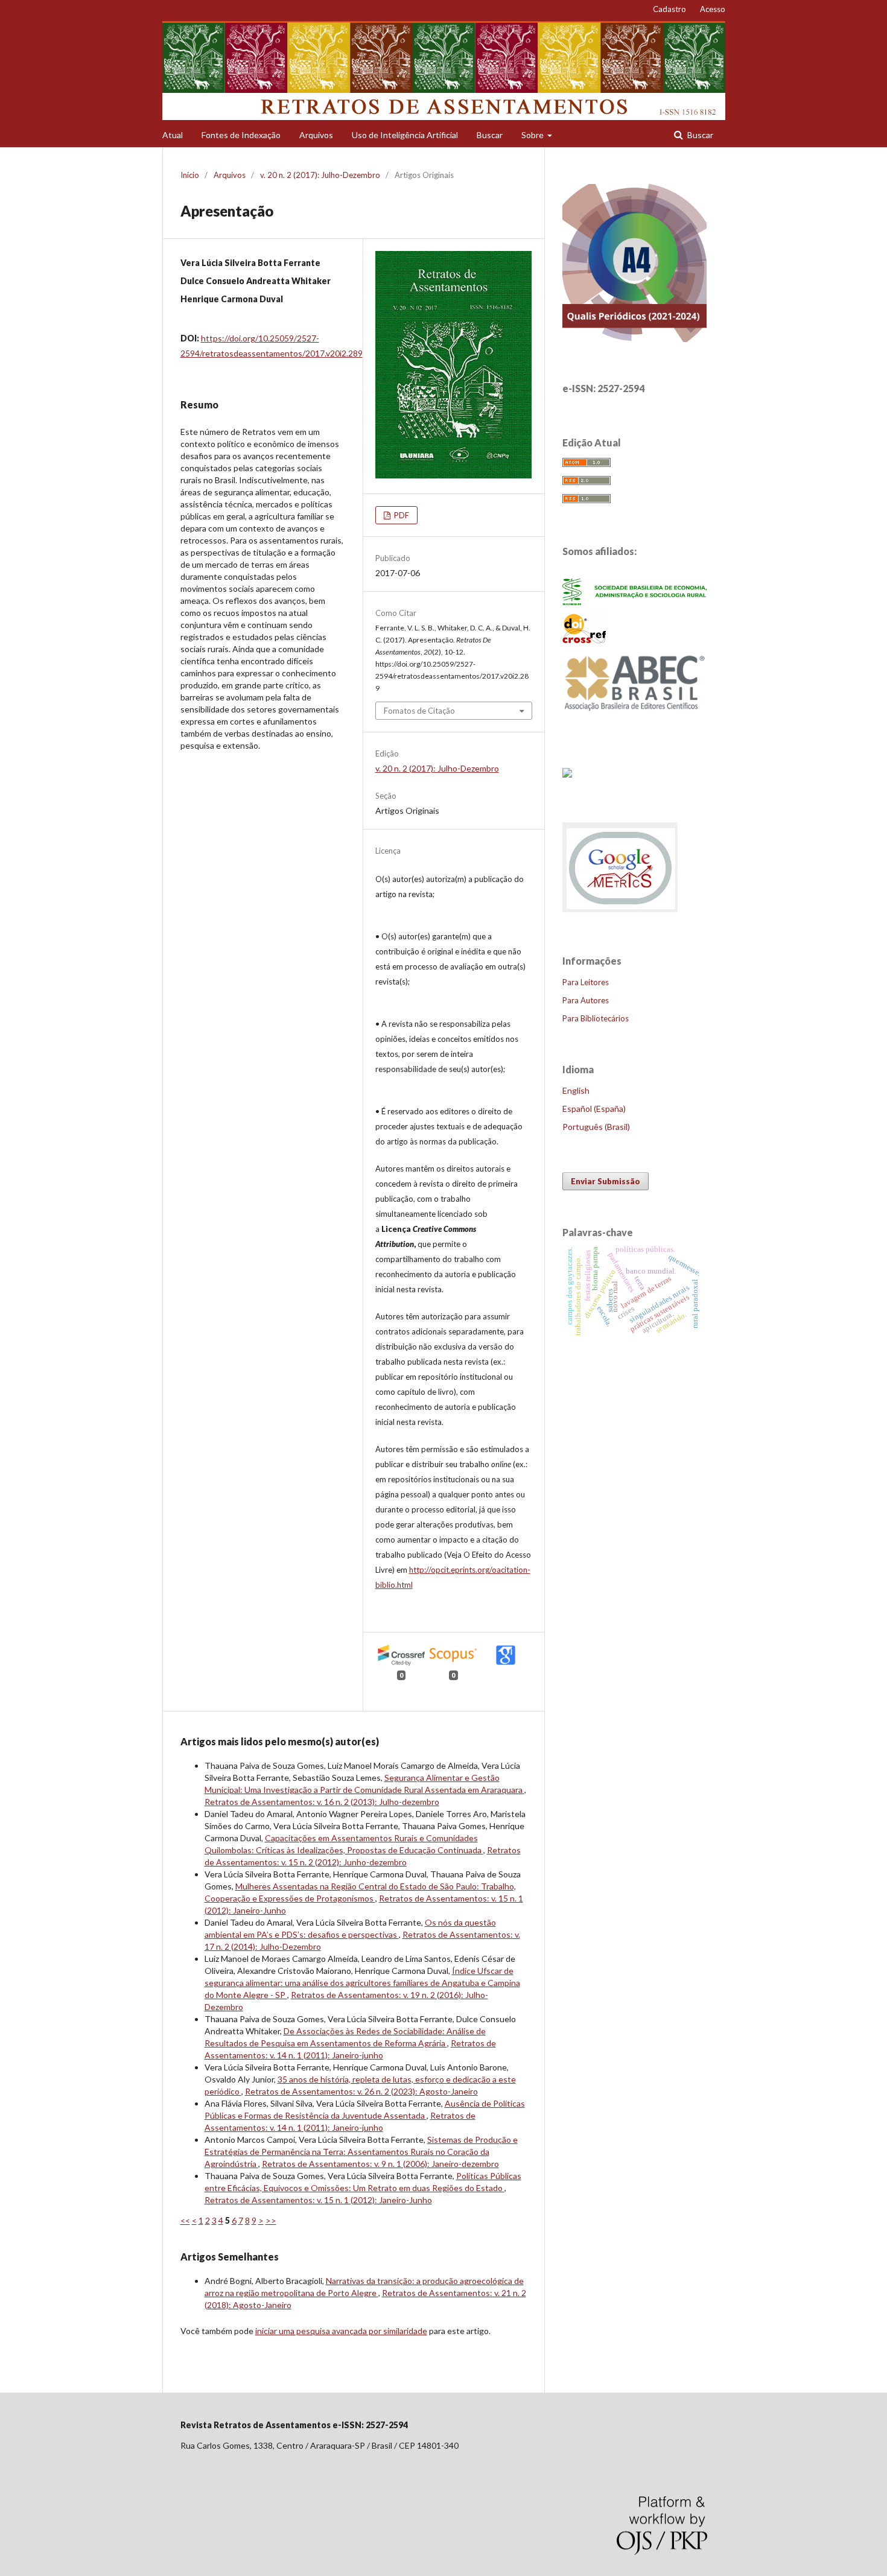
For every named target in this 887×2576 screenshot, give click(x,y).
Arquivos (316, 135)
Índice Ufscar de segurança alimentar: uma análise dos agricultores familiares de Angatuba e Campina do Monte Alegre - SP (362, 1983)
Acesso (713, 9)
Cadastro (669, 9)
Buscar (490, 135)
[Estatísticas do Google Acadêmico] (621, 911)
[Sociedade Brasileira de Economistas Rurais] (635, 602)
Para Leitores (586, 982)
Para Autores (586, 1000)
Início (190, 175)
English (576, 1090)
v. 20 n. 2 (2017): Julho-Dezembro (320, 175)
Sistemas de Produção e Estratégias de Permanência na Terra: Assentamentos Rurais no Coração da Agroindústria (361, 2152)
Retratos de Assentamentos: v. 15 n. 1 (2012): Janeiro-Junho (318, 2200)
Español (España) (594, 1109)
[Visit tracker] (567, 774)
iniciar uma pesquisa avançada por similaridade (341, 2331)
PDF (401, 515)
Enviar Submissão (606, 1181)
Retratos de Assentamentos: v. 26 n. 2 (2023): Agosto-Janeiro (361, 2091)
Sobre (533, 135)
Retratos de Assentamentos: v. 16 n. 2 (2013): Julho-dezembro (322, 1802)
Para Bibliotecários (596, 1018)
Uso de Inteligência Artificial (405, 135)
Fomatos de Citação (419, 711)
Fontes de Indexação (241, 135)
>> (271, 2220)
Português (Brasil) (596, 1127)
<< (185, 2220)
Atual (173, 135)
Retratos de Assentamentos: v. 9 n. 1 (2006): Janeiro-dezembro (380, 2164)
